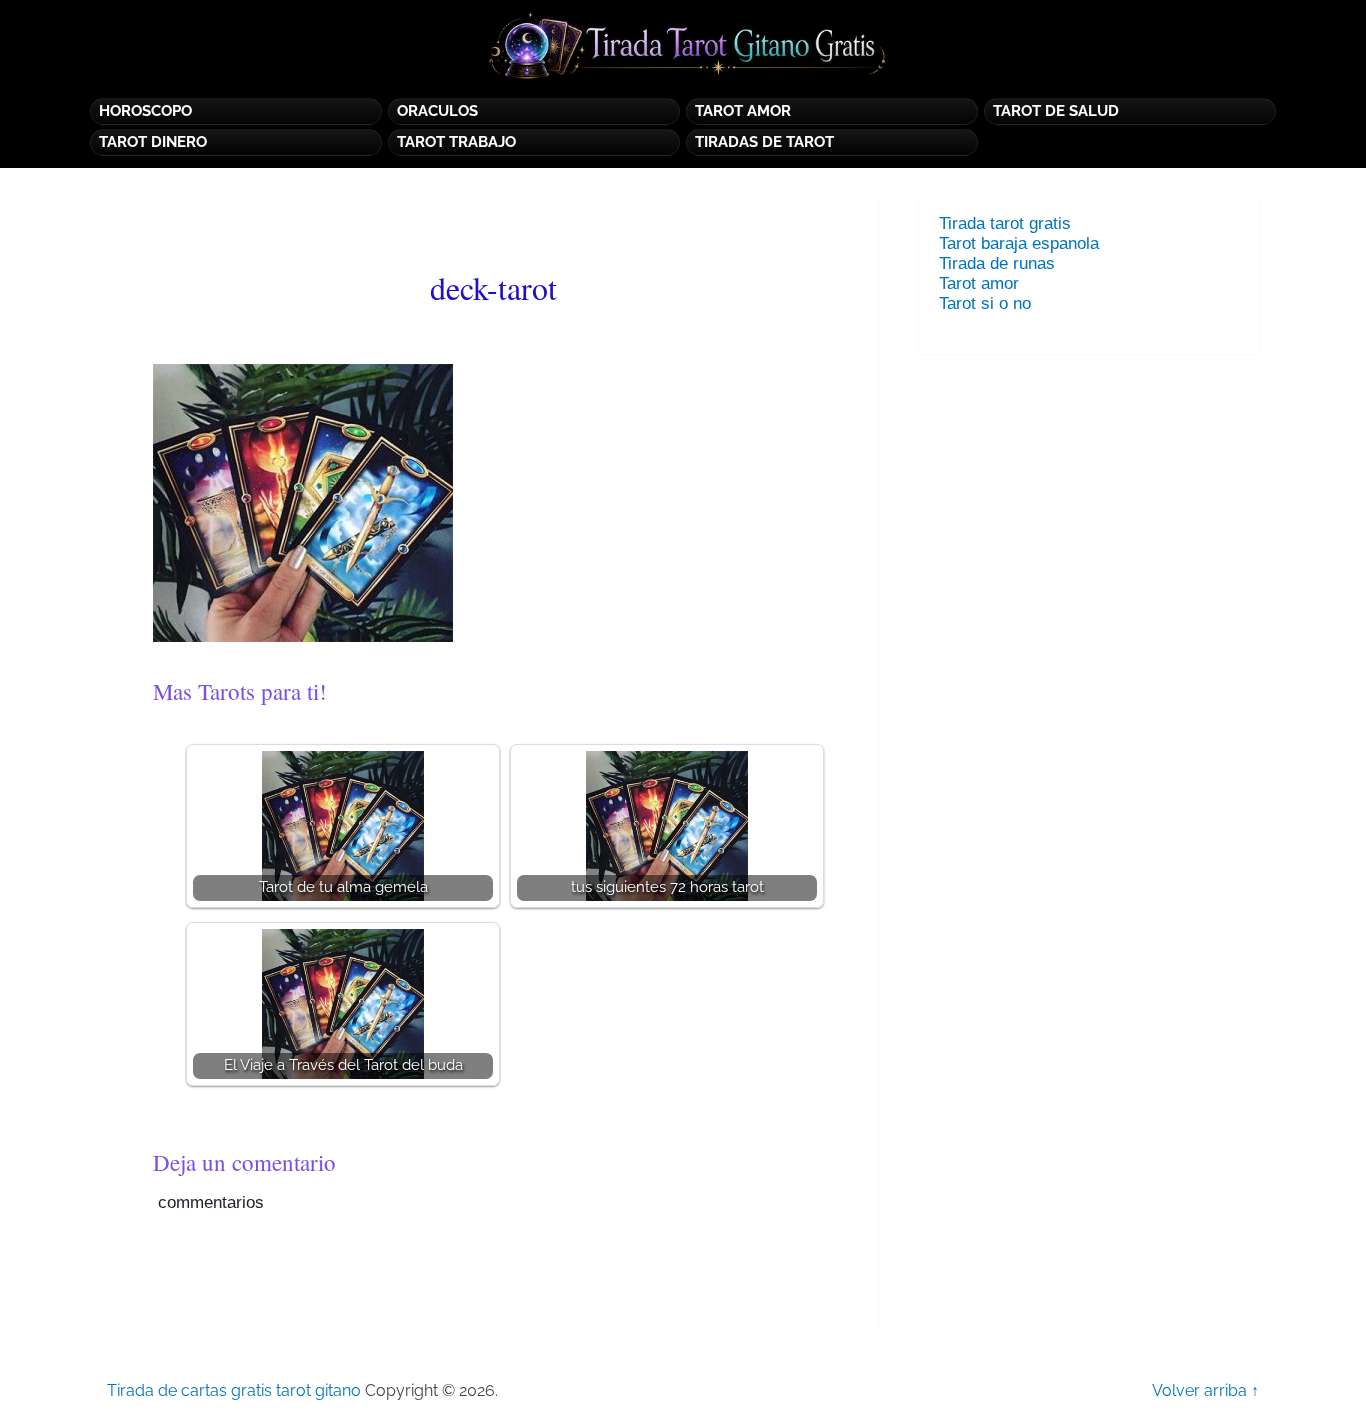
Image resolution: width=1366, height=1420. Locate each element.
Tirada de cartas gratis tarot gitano (234, 1390)
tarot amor (743, 111)
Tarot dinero (153, 142)
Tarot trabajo (456, 142)
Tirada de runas (997, 263)
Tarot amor (979, 283)
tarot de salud (1056, 111)
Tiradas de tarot (764, 142)
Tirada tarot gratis (1005, 223)
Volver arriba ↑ (1205, 1390)
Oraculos (437, 111)
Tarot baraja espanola (1019, 243)
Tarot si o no (990, 303)
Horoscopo (145, 111)
